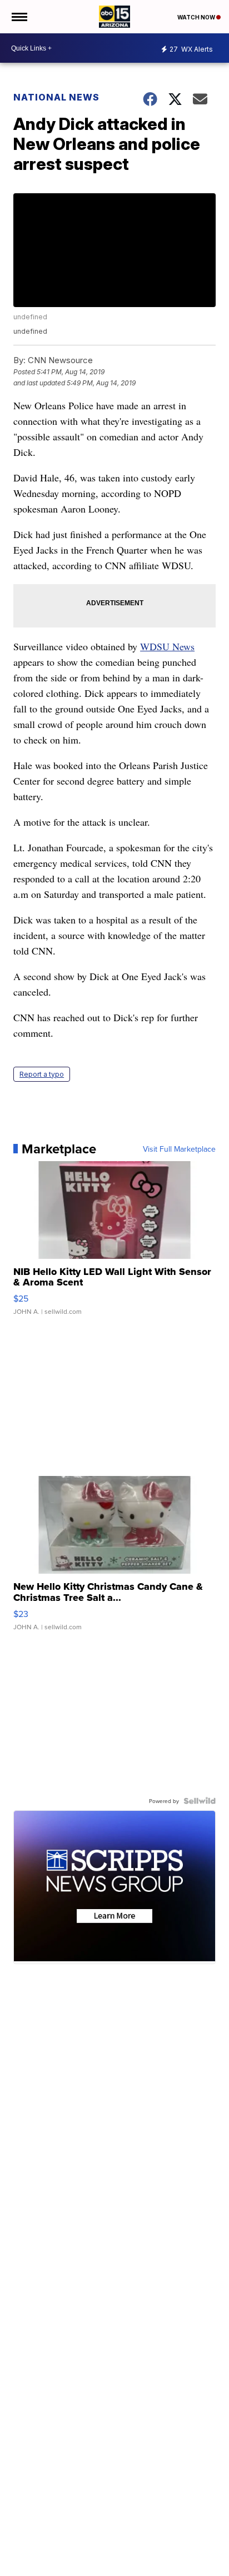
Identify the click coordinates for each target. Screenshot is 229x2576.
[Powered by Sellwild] (200, 1801)
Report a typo (42, 1074)
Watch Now (197, 17)
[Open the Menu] (19, 17)
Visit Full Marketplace (179, 1149)
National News (56, 97)
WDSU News (167, 646)
